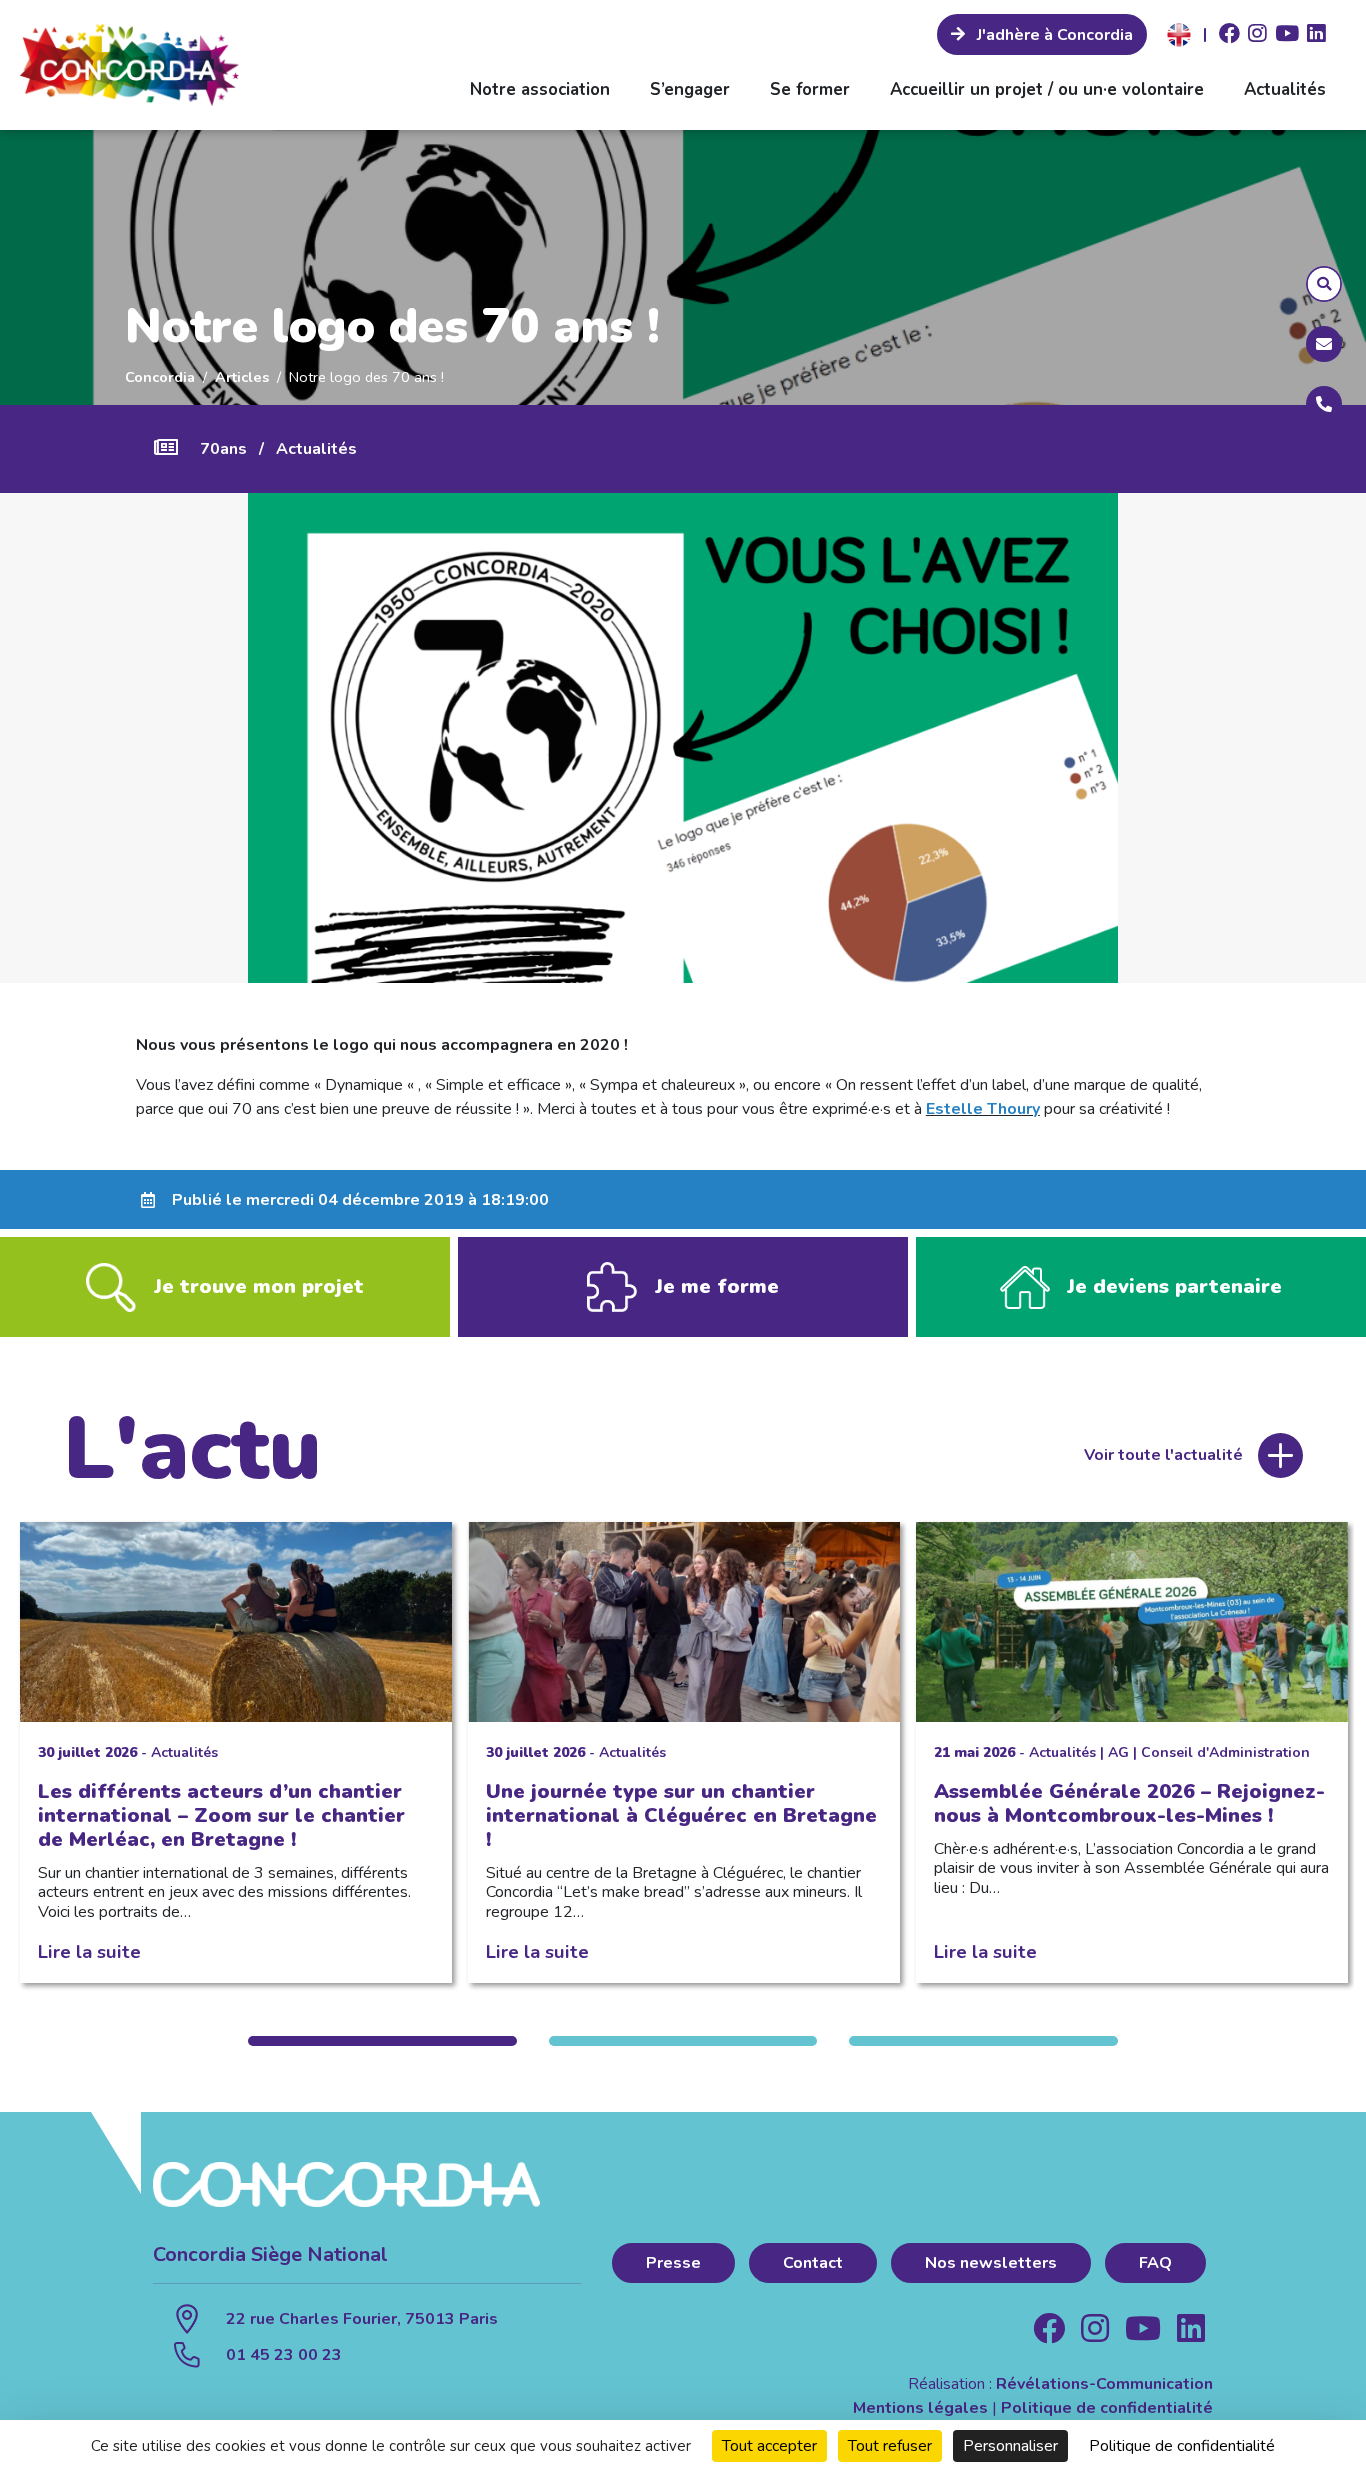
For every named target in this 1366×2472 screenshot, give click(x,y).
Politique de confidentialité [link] (1182, 2446)
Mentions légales (920, 2408)
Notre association (540, 89)
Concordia (160, 377)
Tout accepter (769, 2446)
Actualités (1285, 89)
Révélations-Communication (1104, 2384)
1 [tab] (382, 2041)
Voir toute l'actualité (1163, 1455)
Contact (813, 2263)
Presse (673, 2263)
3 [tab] (983, 2041)
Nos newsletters (991, 2263)
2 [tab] (683, 2041)
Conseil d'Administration (1225, 1752)
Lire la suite (89, 1951)
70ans (223, 449)
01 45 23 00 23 (284, 2355)
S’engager (690, 89)
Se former (810, 89)
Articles (242, 377)
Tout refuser (890, 2446)
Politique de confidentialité (1107, 2408)
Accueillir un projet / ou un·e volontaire (1047, 89)
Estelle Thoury (983, 1109)
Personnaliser (1010, 2446)
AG (1118, 1752)
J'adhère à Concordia (1053, 35)
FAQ (1155, 2263)
